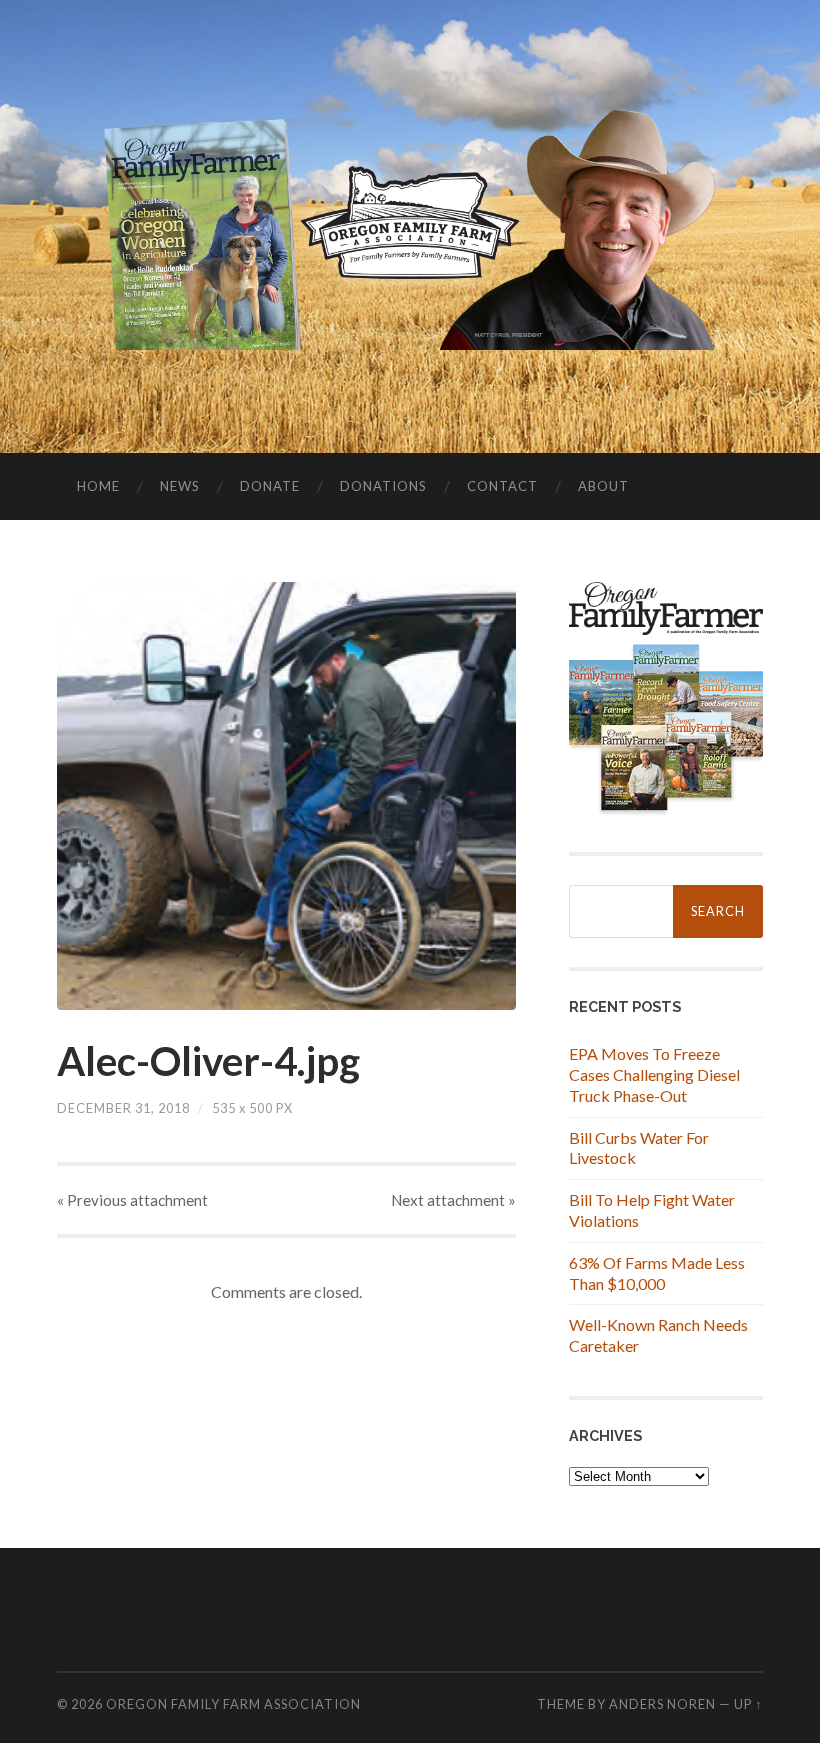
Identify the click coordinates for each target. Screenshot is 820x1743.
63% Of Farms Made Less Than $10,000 (657, 1273)
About (603, 486)
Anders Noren (662, 1704)
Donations (383, 486)
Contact (502, 486)
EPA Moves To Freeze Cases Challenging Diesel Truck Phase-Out (654, 1074)
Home (98, 486)
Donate (270, 486)
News (180, 486)
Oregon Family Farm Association (233, 1704)
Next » (453, 1200)
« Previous (132, 1200)
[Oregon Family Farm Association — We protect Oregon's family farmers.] (410, 225)
